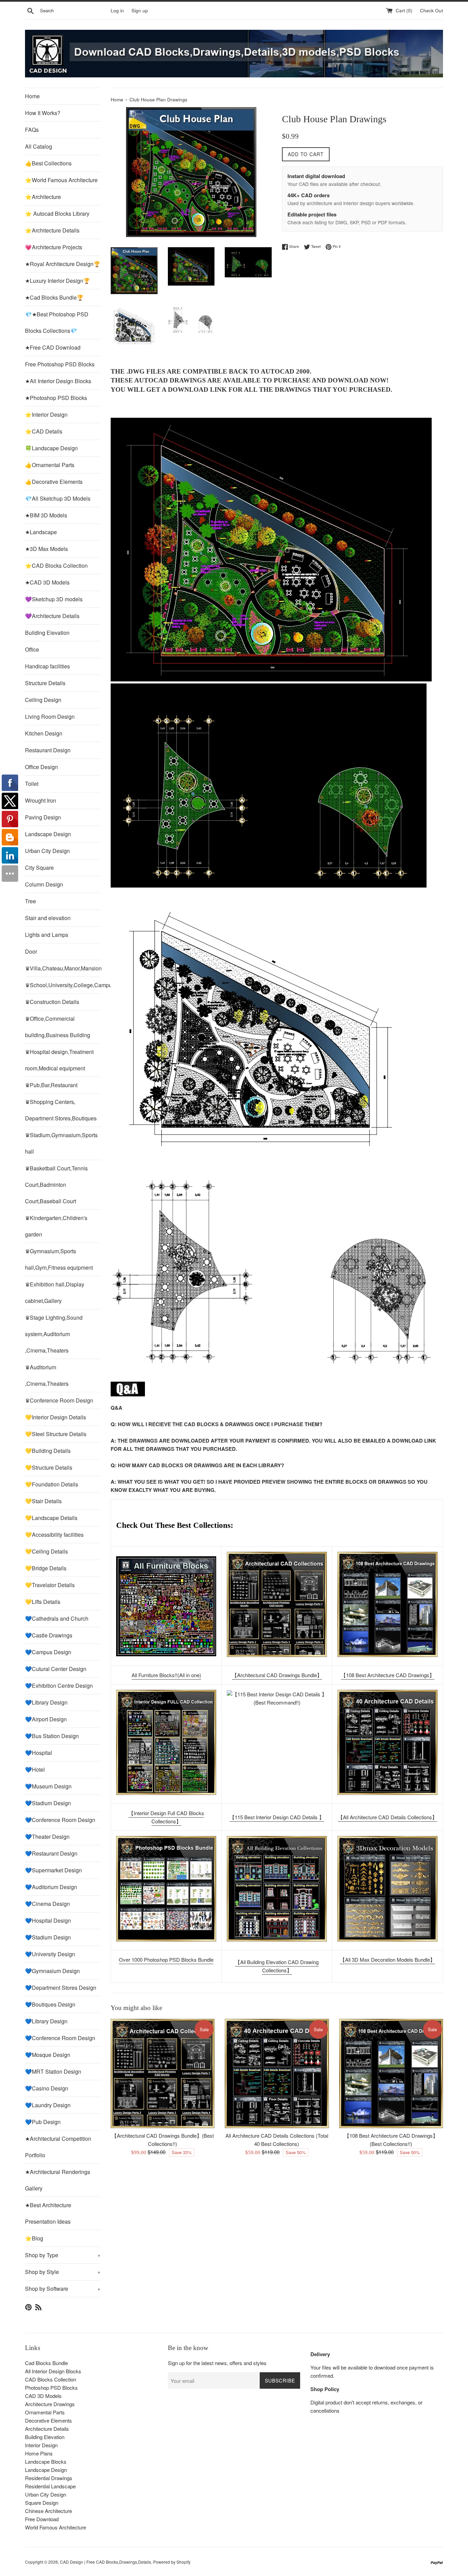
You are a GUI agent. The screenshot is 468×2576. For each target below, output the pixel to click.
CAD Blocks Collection (51, 2379)
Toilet (32, 784)
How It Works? (43, 113)
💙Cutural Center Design (56, 1669)
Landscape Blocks (46, 2461)
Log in (117, 10)
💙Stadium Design (48, 1803)
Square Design (42, 2503)
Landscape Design (48, 834)
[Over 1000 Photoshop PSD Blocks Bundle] (166, 1889)
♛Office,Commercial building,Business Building (58, 1027)
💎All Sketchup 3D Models (58, 498)
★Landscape (41, 532)
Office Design (41, 767)
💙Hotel (35, 1769)
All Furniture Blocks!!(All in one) (166, 1675)
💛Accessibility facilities (54, 1535)
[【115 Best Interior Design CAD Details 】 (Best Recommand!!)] (277, 1743)
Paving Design (43, 817)
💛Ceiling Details (46, 1551)
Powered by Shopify (172, 2562)
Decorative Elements (48, 2420)
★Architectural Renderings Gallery (58, 2180)
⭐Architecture (43, 197)
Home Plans (39, 2453)
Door (31, 951)
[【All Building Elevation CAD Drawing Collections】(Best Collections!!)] (277, 1889)
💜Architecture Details (52, 616)
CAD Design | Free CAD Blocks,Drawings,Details (106, 2562)
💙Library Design (46, 1702)
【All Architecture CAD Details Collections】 (387, 1817)
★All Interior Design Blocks (58, 381)
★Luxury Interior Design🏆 (58, 281)
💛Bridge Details (46, 1568)
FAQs (32, 130)
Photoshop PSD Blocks (51, 2387)
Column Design (44, 884)
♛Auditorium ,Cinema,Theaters (47, 1375)
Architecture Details (47, 2429)
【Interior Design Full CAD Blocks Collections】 (166, 1817)
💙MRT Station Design (53, 2071)
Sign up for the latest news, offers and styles (217, 2363)
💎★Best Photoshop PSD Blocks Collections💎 (57, 322)
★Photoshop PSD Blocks (56, 398)
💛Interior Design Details (56, 1417)
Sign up (140, 10)
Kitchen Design (44, 733)
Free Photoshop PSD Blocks (60, 364)
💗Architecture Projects (54, 247)
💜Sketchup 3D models (54, 599)
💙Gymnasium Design (52, 1971)
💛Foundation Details (52, 1484)
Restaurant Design (48, 750)
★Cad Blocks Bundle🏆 (54, 297)
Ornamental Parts (45, 2412)
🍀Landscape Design (51, 448)
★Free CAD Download (53, 347)
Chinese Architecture (48, 2511)
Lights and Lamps (47, 935)
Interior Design (41, 2445)
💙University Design (50, 1954)
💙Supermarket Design (53, 1870)
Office (32, 649)
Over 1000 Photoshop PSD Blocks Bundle (166, 1959)
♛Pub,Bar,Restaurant (51, 1085)
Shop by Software (63, 2289)
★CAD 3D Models (47, 582)
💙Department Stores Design (61, 1988)
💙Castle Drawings (49, 1635)
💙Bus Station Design (52, 1736)
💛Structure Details (49, 1467)
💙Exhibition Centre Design (59, 1686)
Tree (30, 901)
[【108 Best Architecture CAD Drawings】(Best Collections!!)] (387, 1604)
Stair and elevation (48, 918)
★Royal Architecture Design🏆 (63, 264)
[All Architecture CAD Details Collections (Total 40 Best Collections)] (277, 2074)
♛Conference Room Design (59, 1400)
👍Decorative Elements (54, 482)
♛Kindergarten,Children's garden (56, 1226)
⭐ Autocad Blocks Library (57, 213)
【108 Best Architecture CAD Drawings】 (388, 1675)
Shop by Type (63, 2255)
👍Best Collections (48, 163)
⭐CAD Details (44, 431)
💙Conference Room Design (60, 1820)
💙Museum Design (48, 1786)
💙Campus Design (48, 1652)
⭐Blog (34, 2238)
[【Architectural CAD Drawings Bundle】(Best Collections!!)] (277, 1604)
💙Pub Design (43, 2122)
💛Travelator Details (50, 1585)
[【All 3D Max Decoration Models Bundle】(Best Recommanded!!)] (387, 1889)
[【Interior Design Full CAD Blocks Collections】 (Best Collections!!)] (166, 1742)
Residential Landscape (50, 2486)
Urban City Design (47, 851)
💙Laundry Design (48, 2105)
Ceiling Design (43, 700)
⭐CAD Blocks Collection (56, 566)
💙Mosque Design (48, 2055)
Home (32, 96)
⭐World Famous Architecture (61, 180)
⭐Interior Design (46, 414)
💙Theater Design (47, 1837)
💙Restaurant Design (51, 1853)
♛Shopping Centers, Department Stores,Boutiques (61, 1110)
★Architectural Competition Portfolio (58, 2147)
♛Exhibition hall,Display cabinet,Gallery (55, 1292)
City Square (39, 868)
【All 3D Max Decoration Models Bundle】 (387, 1959)
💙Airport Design (46, 1719)
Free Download (42, 2519)
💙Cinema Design (47, 1904)
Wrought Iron (41, 800)
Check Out (432, 10)
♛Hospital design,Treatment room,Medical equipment (59, 1060)
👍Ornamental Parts (50, 465)
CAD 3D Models (43, 2396)
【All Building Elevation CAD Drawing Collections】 (277, 1966)
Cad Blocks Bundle (46, 2363)
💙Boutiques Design (50, 2004)
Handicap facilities (47, 666)
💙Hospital (39, 1753)
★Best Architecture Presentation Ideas (48, 2213)
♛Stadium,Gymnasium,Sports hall (61, 1143)
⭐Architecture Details (52, 230)
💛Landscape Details (51, 1518)
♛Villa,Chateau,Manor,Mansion (63, 968)
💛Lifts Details (43, 1602)
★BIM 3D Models (46, 515)
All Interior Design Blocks (53, 2371)
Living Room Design (50, 717)
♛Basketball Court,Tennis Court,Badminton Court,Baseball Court (56, 1185)
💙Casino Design (47, 2088)
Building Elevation (47, 633)
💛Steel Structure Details (56, 1434)
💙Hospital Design (48, 1920)
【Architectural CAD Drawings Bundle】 (277, 1675)
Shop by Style (63, 2272)
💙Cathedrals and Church (57, 1618)
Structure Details (45, 683)
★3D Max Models (46, 549)
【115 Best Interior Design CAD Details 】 (277, 1817)
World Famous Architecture (56, 2527)
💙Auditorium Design (51, 1887)
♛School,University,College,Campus (63, 985)
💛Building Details (48, 1451)
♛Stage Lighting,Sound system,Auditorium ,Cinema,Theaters (54, 1334)
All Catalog (39, 146)
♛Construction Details (52, 1002)
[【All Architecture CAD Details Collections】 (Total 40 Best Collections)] (387, 1742)
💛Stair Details (43, 1501)
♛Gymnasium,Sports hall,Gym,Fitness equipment (59, 1259)
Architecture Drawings (50, 2404)
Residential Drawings (49, 2478)
